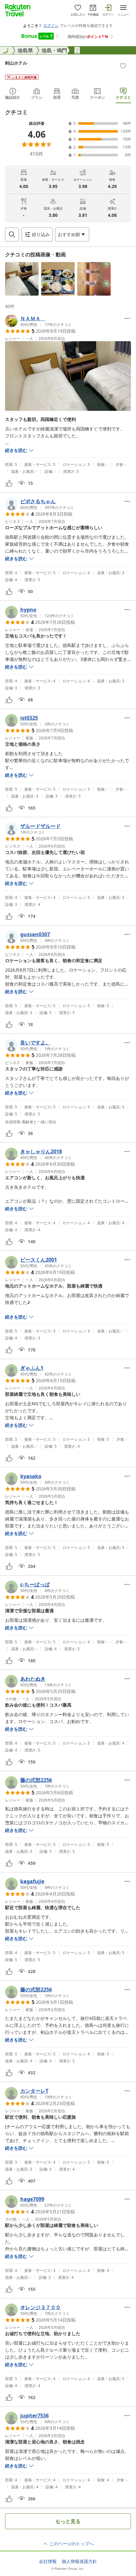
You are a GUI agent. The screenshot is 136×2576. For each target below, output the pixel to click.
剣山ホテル (16, 63)
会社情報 (48, 2561)
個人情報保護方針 (79, 2561)
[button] (22, 279)
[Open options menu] (127, 318)
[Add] (123, 66)
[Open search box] (12, 235)
